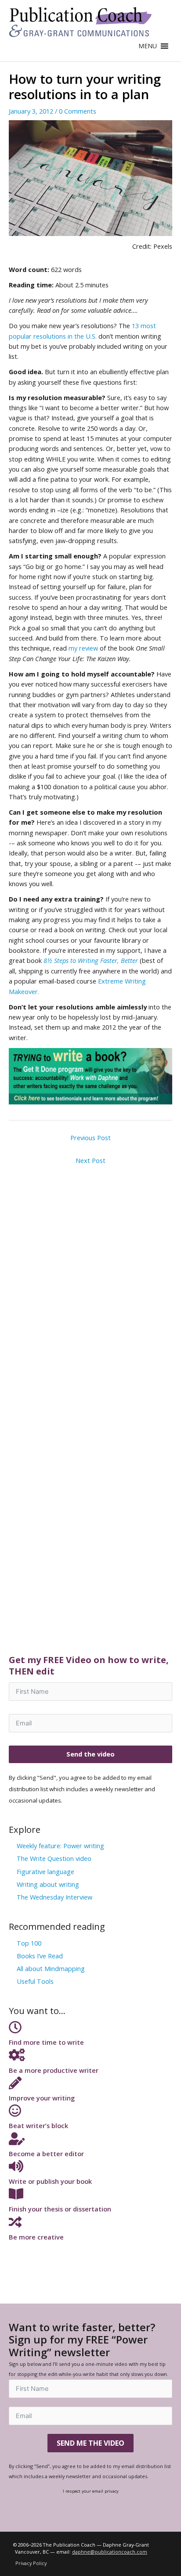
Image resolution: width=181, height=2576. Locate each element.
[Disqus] (90, 1279)
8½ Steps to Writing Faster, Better (91, 960)
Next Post (90, 1160)
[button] (148, 46)
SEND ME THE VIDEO (90, 2443)
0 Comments (78, 111)
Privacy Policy (31, 2563)
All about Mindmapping (51, 1968)
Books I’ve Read (40, 1956)
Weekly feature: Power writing (60, 1846)
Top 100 (29, 1943)
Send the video (90, 1754)
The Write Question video (54, 1858)
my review (84, 648)
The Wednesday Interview (54, 1897)
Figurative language (45, 1871)
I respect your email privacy (91, 2491)
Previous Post (90, 1138)
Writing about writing (48, 1884)
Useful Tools (35, 1981)
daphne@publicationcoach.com (110, 2552)
